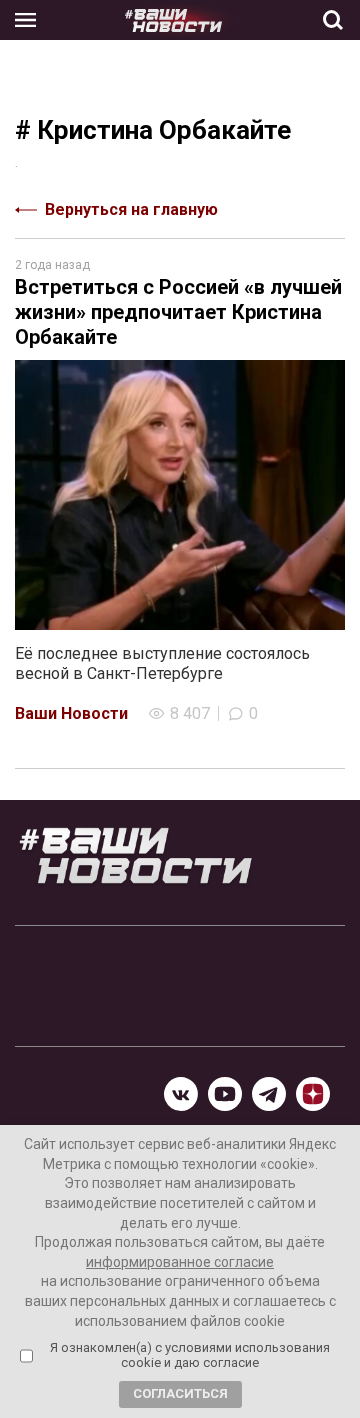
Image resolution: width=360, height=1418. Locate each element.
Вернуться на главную (131, 209)
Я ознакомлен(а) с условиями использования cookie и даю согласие (190, 1355)
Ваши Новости (71, 713)
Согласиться (180, 1393)
